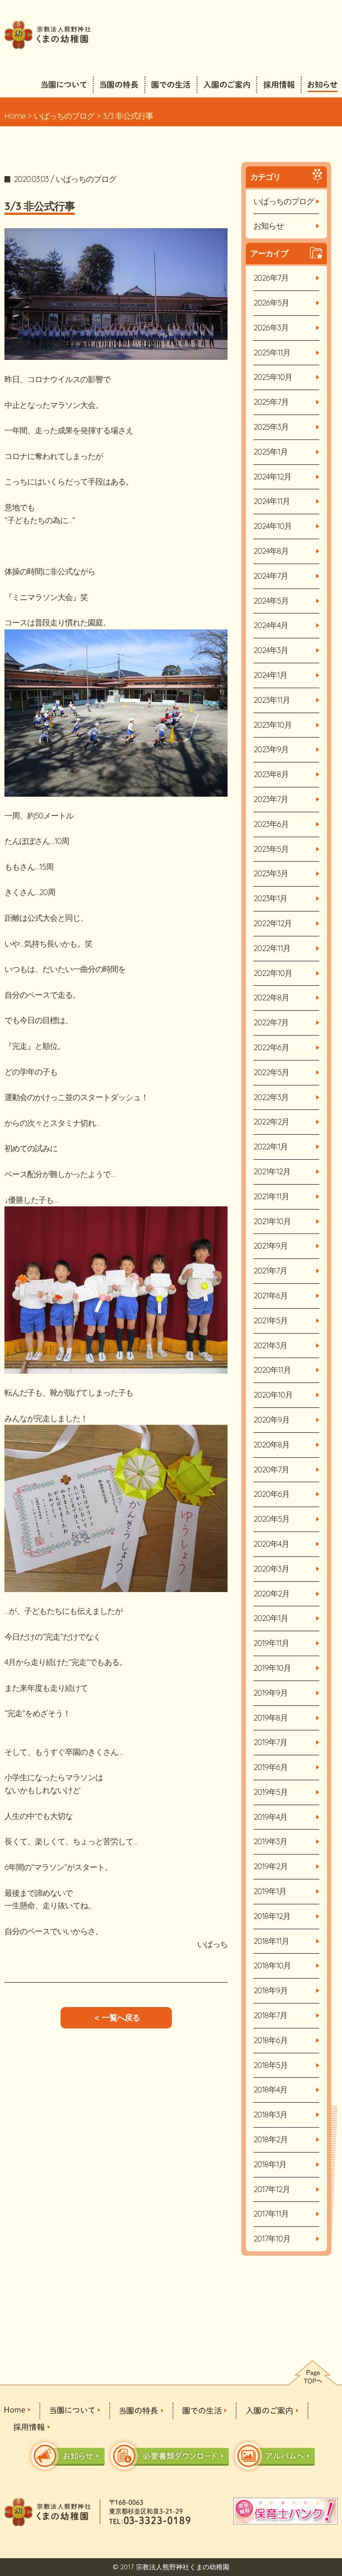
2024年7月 (271, 576)
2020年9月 (271, 1420)
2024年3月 (271, 650)
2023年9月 (271, 749)
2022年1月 (271, 1147)
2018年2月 (271, 2139)
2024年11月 (272, 501)
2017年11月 (271, 2214)
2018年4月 (270, 2090)
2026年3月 (271, 328)
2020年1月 (271, 1618)
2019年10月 (272, 1668)
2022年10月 (273, 973)
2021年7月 (270, 1271)
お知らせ (269, 226)
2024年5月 (271, 601)
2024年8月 (271, 551)
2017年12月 (272, 2189)
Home (15, 116)
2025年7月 (271, 402)
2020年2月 (271, 1594)
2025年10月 (273, 377)
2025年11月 (272, 353)
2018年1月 (270, 2164)
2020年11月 (272, 1370)
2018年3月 (270, 2114)
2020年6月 (271, 1494)
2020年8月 (271, 1445)
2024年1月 (270, 675)
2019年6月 (271, 1767)
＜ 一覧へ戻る (116, 2018)
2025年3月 (271, 427)
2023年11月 (272, 700)
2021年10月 (272, 1221)
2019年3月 (270, 1841)
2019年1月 (270, 1891)
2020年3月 (271, 1569)
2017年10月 (272, 2239)
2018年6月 (271, 2040)
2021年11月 (271, 1196)
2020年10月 (273, 1395)
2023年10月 (273, 725)
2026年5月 (271, 303)
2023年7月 (271, 799)
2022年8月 (271, 998)
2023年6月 (271, 824)
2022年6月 (271, 1047)
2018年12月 (272, 1916)
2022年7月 (271, 1022)
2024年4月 (271, 625)
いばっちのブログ (64, 116)
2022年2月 (271, 1122)
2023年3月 (271, 873)
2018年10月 (272, 1965)
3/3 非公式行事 (40, 206)
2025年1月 (271, 452)
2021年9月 (271, 1246)
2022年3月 (271, 1097)
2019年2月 (271, 1866)
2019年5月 (271, 1792)
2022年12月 (273, 923)
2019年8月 (271, 1718)
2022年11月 (272, 948)
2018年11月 (271, 1941)
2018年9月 (271, 1990)
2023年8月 (271, 774)
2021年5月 (271, 1320)
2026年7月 (271, 278)
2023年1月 (270, 898)
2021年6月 (271, 1296)
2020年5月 (271, 1519)
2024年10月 (273, 526)
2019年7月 (270, 1742)
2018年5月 (271, 2065)
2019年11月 (271, 1643)
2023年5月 (271, 849)
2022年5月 (271, 1072)
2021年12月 (272, 1171)
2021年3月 (270, 1345)
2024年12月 (272, 477)
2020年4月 (271, 1544)
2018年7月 (270, 2015)
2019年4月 (270, 1817)
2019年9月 (271, 1693)
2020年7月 (271, 1469)
